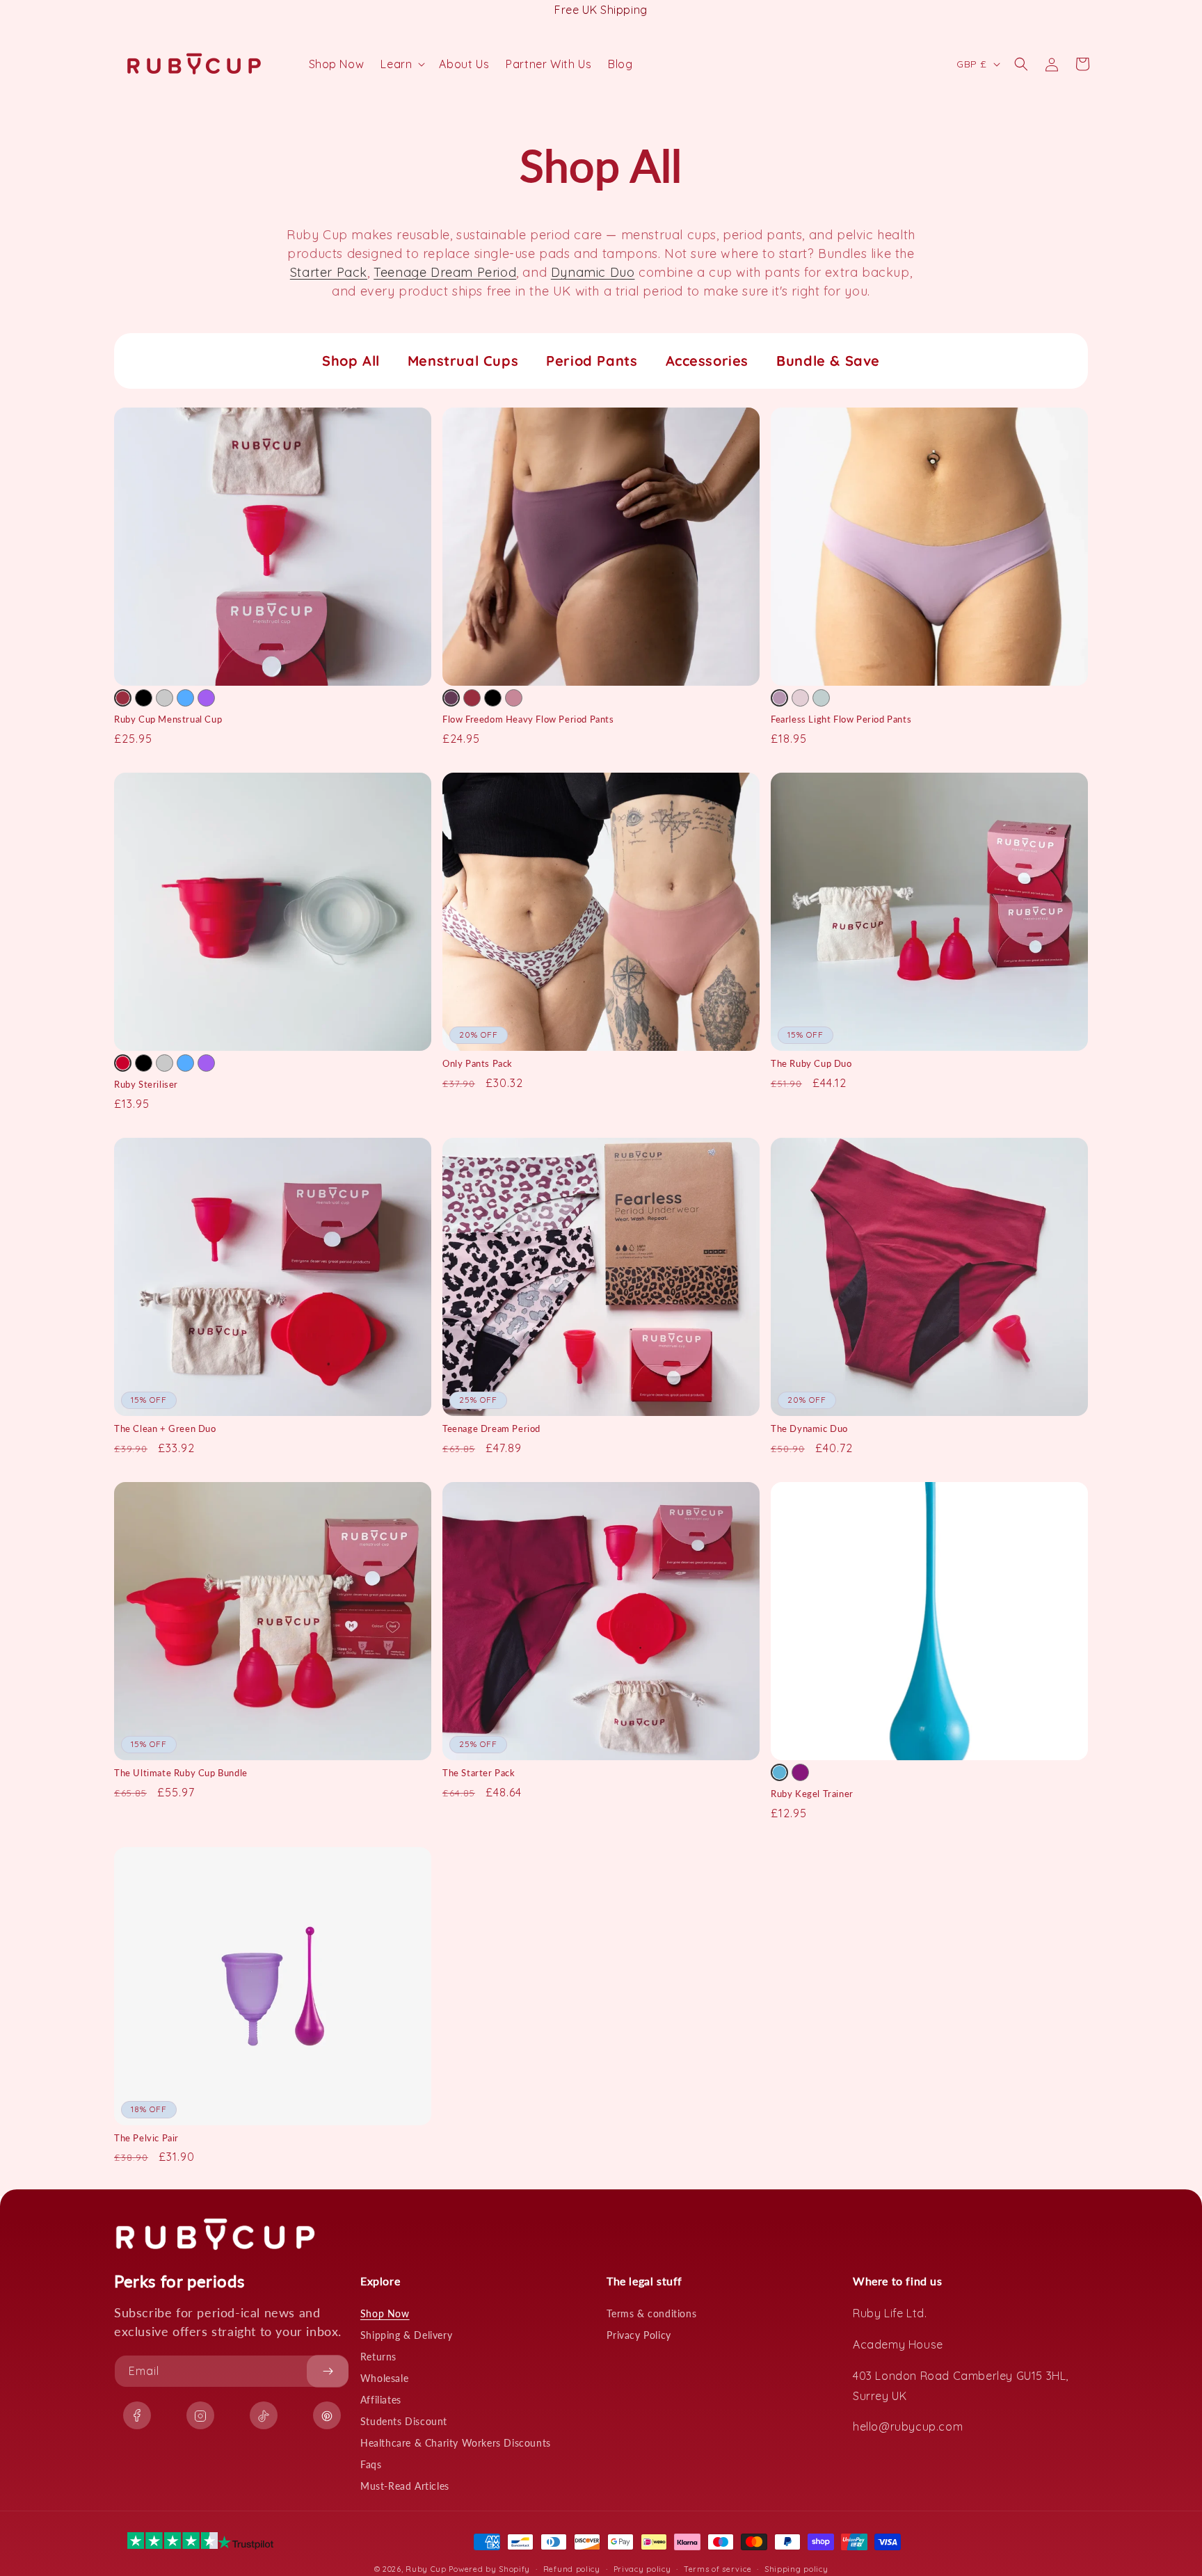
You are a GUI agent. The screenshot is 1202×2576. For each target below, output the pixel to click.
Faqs (371, 2464)
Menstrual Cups (463, 361)
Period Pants (592, 361)
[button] (401, 64)
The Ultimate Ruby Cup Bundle (181, 1773)
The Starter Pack (479, 1773)
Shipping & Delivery (406, 2335)
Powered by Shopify (489, 2569)
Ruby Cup (427, 2569)
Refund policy (572, 2568)
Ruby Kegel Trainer (812, 1794)
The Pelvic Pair (146, 2138)
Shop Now (385, 2313)
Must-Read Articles (405, 2486)
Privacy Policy (639, 2335)
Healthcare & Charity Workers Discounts (456, 2443)
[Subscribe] (328, 2371)
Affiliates (381, 2400)
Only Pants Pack (478, 1063)
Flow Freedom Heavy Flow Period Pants (528, 719)
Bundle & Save (828, 361)
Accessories (707, 361)
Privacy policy (642, 2568)
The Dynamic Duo (809, 1428)
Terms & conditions (651, 2313)
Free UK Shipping (601, 10)
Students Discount (404, 2421)
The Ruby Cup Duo (811, 1063)
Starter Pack (329, 272)
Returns (378, 2357)
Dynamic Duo (593, 272)
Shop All (351, 361)
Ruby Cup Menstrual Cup (168, 719)
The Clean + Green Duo (165, 1428)
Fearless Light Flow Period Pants (841, 719)
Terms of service (718, 2568)
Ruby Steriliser (146, 1084)
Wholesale (384, 2378)
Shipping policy (796, 2568)
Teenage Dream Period (445, 272)
